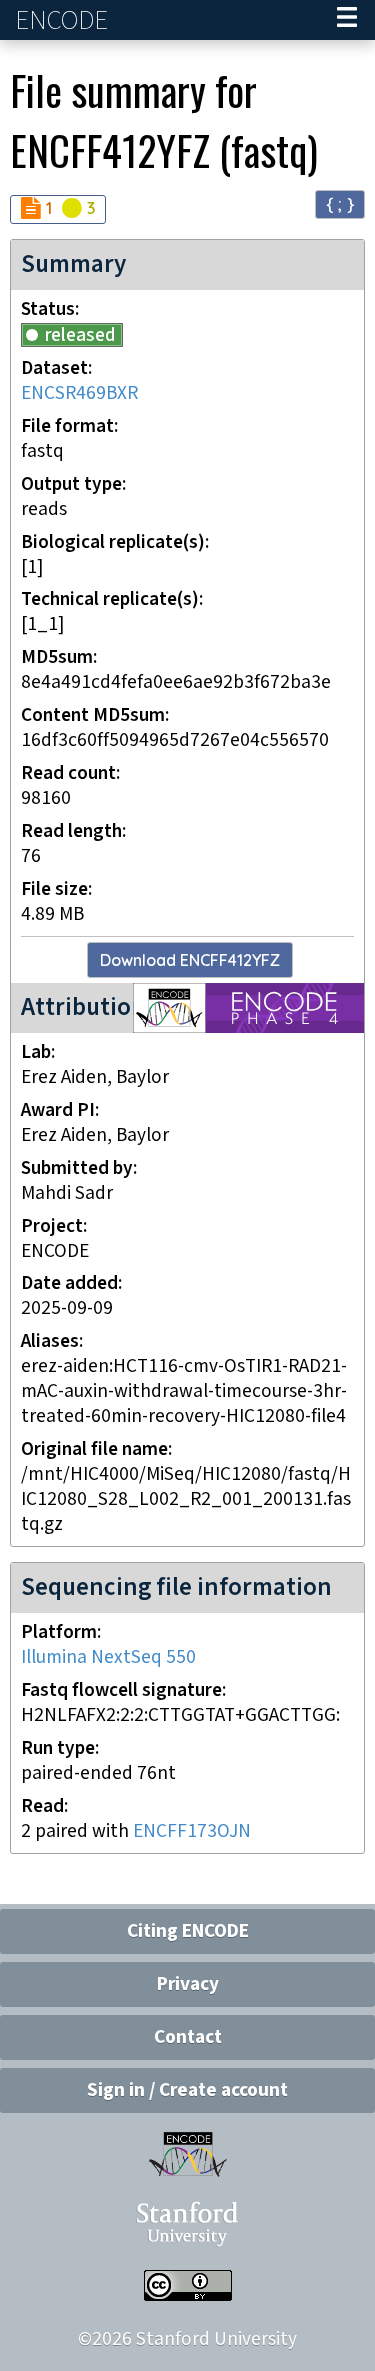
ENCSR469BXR (79, 393)
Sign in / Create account (187, 2090)
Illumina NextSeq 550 (108, 1657)
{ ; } (340, 203)
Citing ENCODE (188, 1931)
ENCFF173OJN (192, 1831)
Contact (188, 2037)
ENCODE (64, 20)
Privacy (188, 1984)
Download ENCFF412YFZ (190, 960)
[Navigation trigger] (347, 20)
